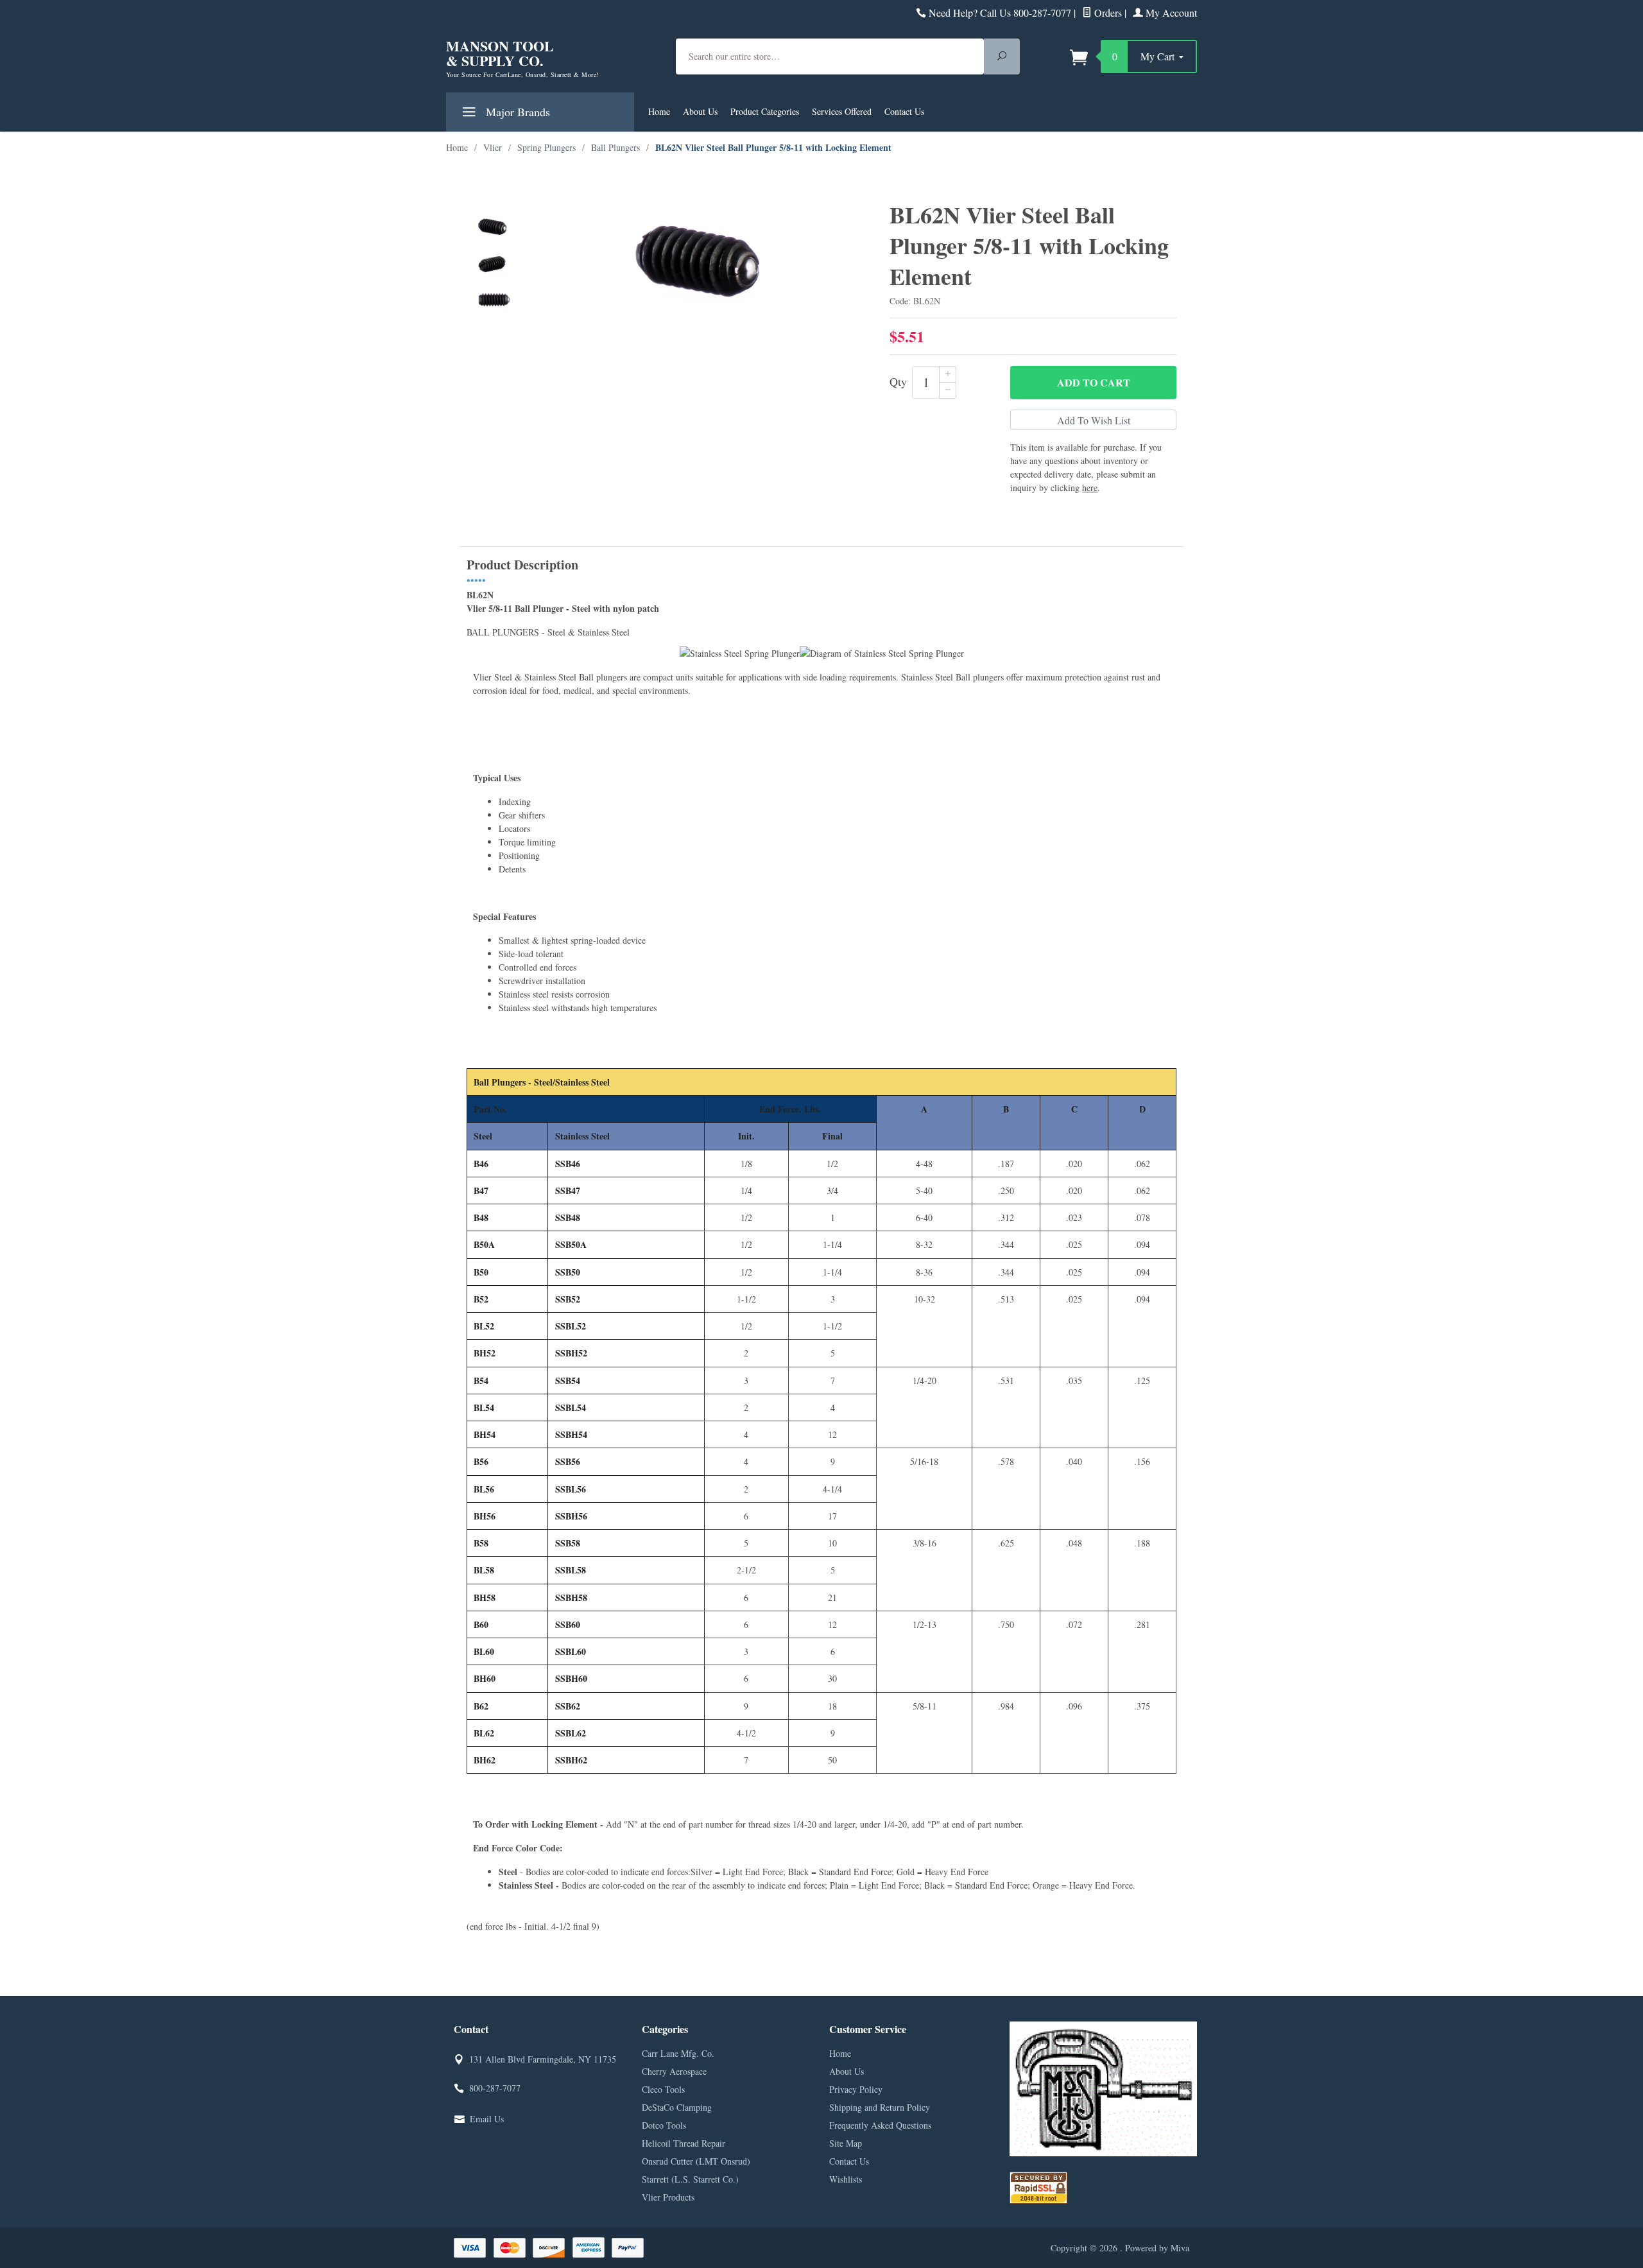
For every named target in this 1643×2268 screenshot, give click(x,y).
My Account (1170, 13)
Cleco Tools (663, 2089)
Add (1094, 382)
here (1090, 488)
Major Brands (516, 112)
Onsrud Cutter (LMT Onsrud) (696, 2161)
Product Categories (765, 111)
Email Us (487, 2119)
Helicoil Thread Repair (684, 2143)
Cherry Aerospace (674, 2071)
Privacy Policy (856, 2089)
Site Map (846, 2143)
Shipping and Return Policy (880, 2107)
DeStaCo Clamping (677, 2107)
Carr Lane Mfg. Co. (678, 2053)
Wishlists (846, 2179)
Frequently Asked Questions (880, 2125)
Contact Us (904, 111)
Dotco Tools (664, 2125)
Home (659, 111)
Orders (1107, 13)
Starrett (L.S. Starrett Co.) (690, 2179)
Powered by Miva (1157, 2248)
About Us (700, 111)
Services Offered (842, 111)
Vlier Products (668, 2197)
